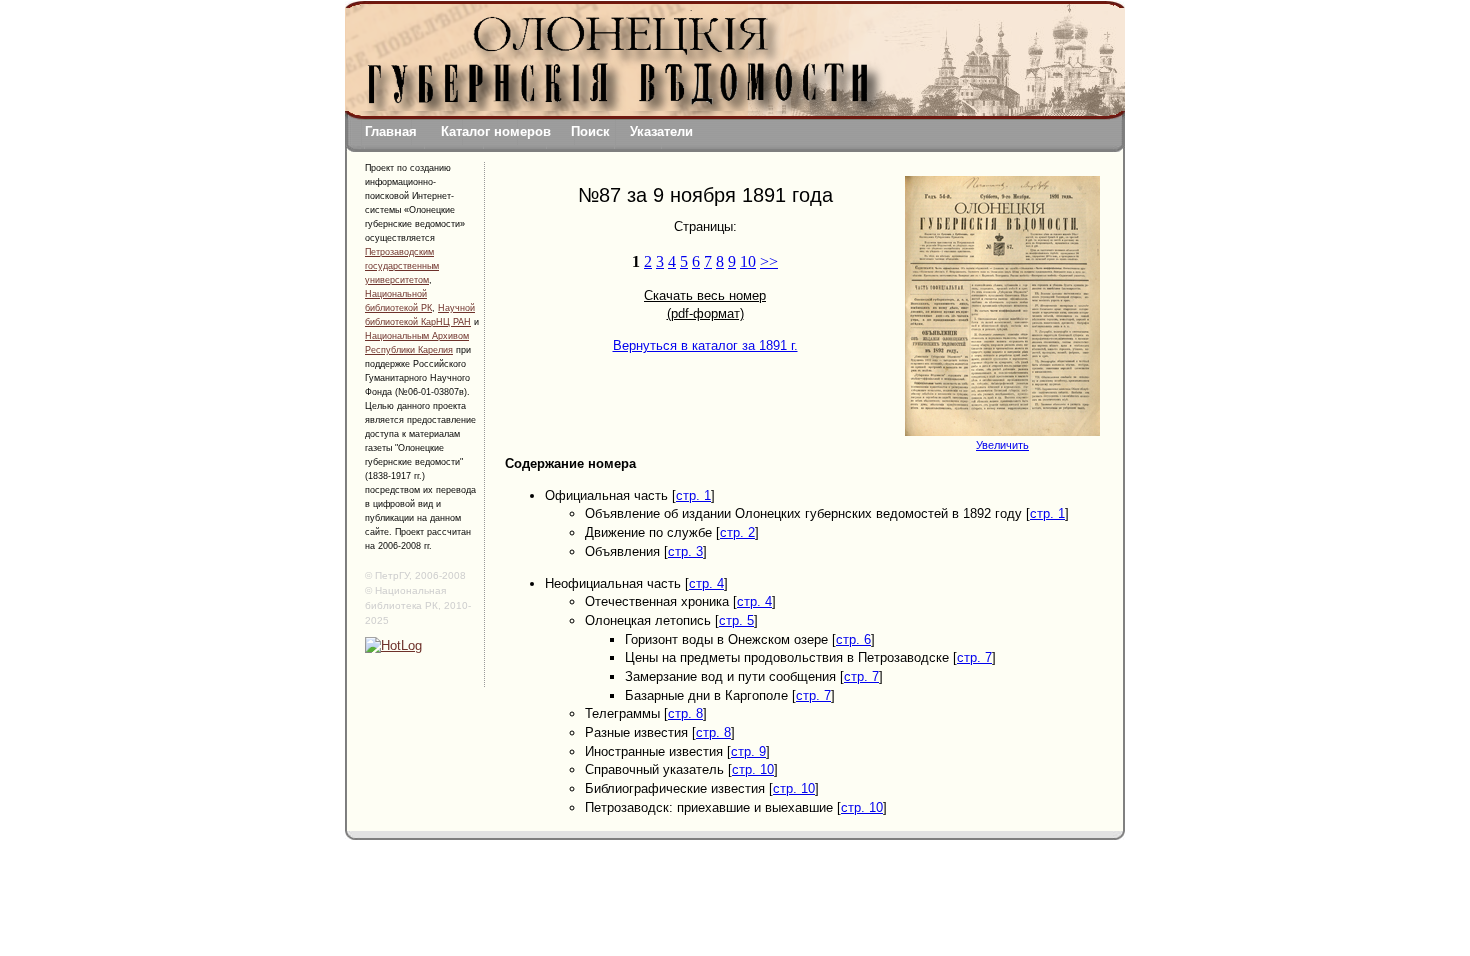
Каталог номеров (496, 131)
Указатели (661, 131)
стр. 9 (748, 751)
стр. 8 (685, 713)
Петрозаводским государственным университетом (402, 266)
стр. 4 (706, 583)
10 (748, 261)
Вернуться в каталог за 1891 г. (705, 345)
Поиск (590, 131)
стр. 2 (737, 532)
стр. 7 (974, 657)
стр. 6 (853, 639)
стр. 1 (693, 495)
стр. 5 (736, 620)
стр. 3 (685, 551)
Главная (391, 131)
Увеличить (1002, 445)
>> (769, 261)
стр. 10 (753, 769)
